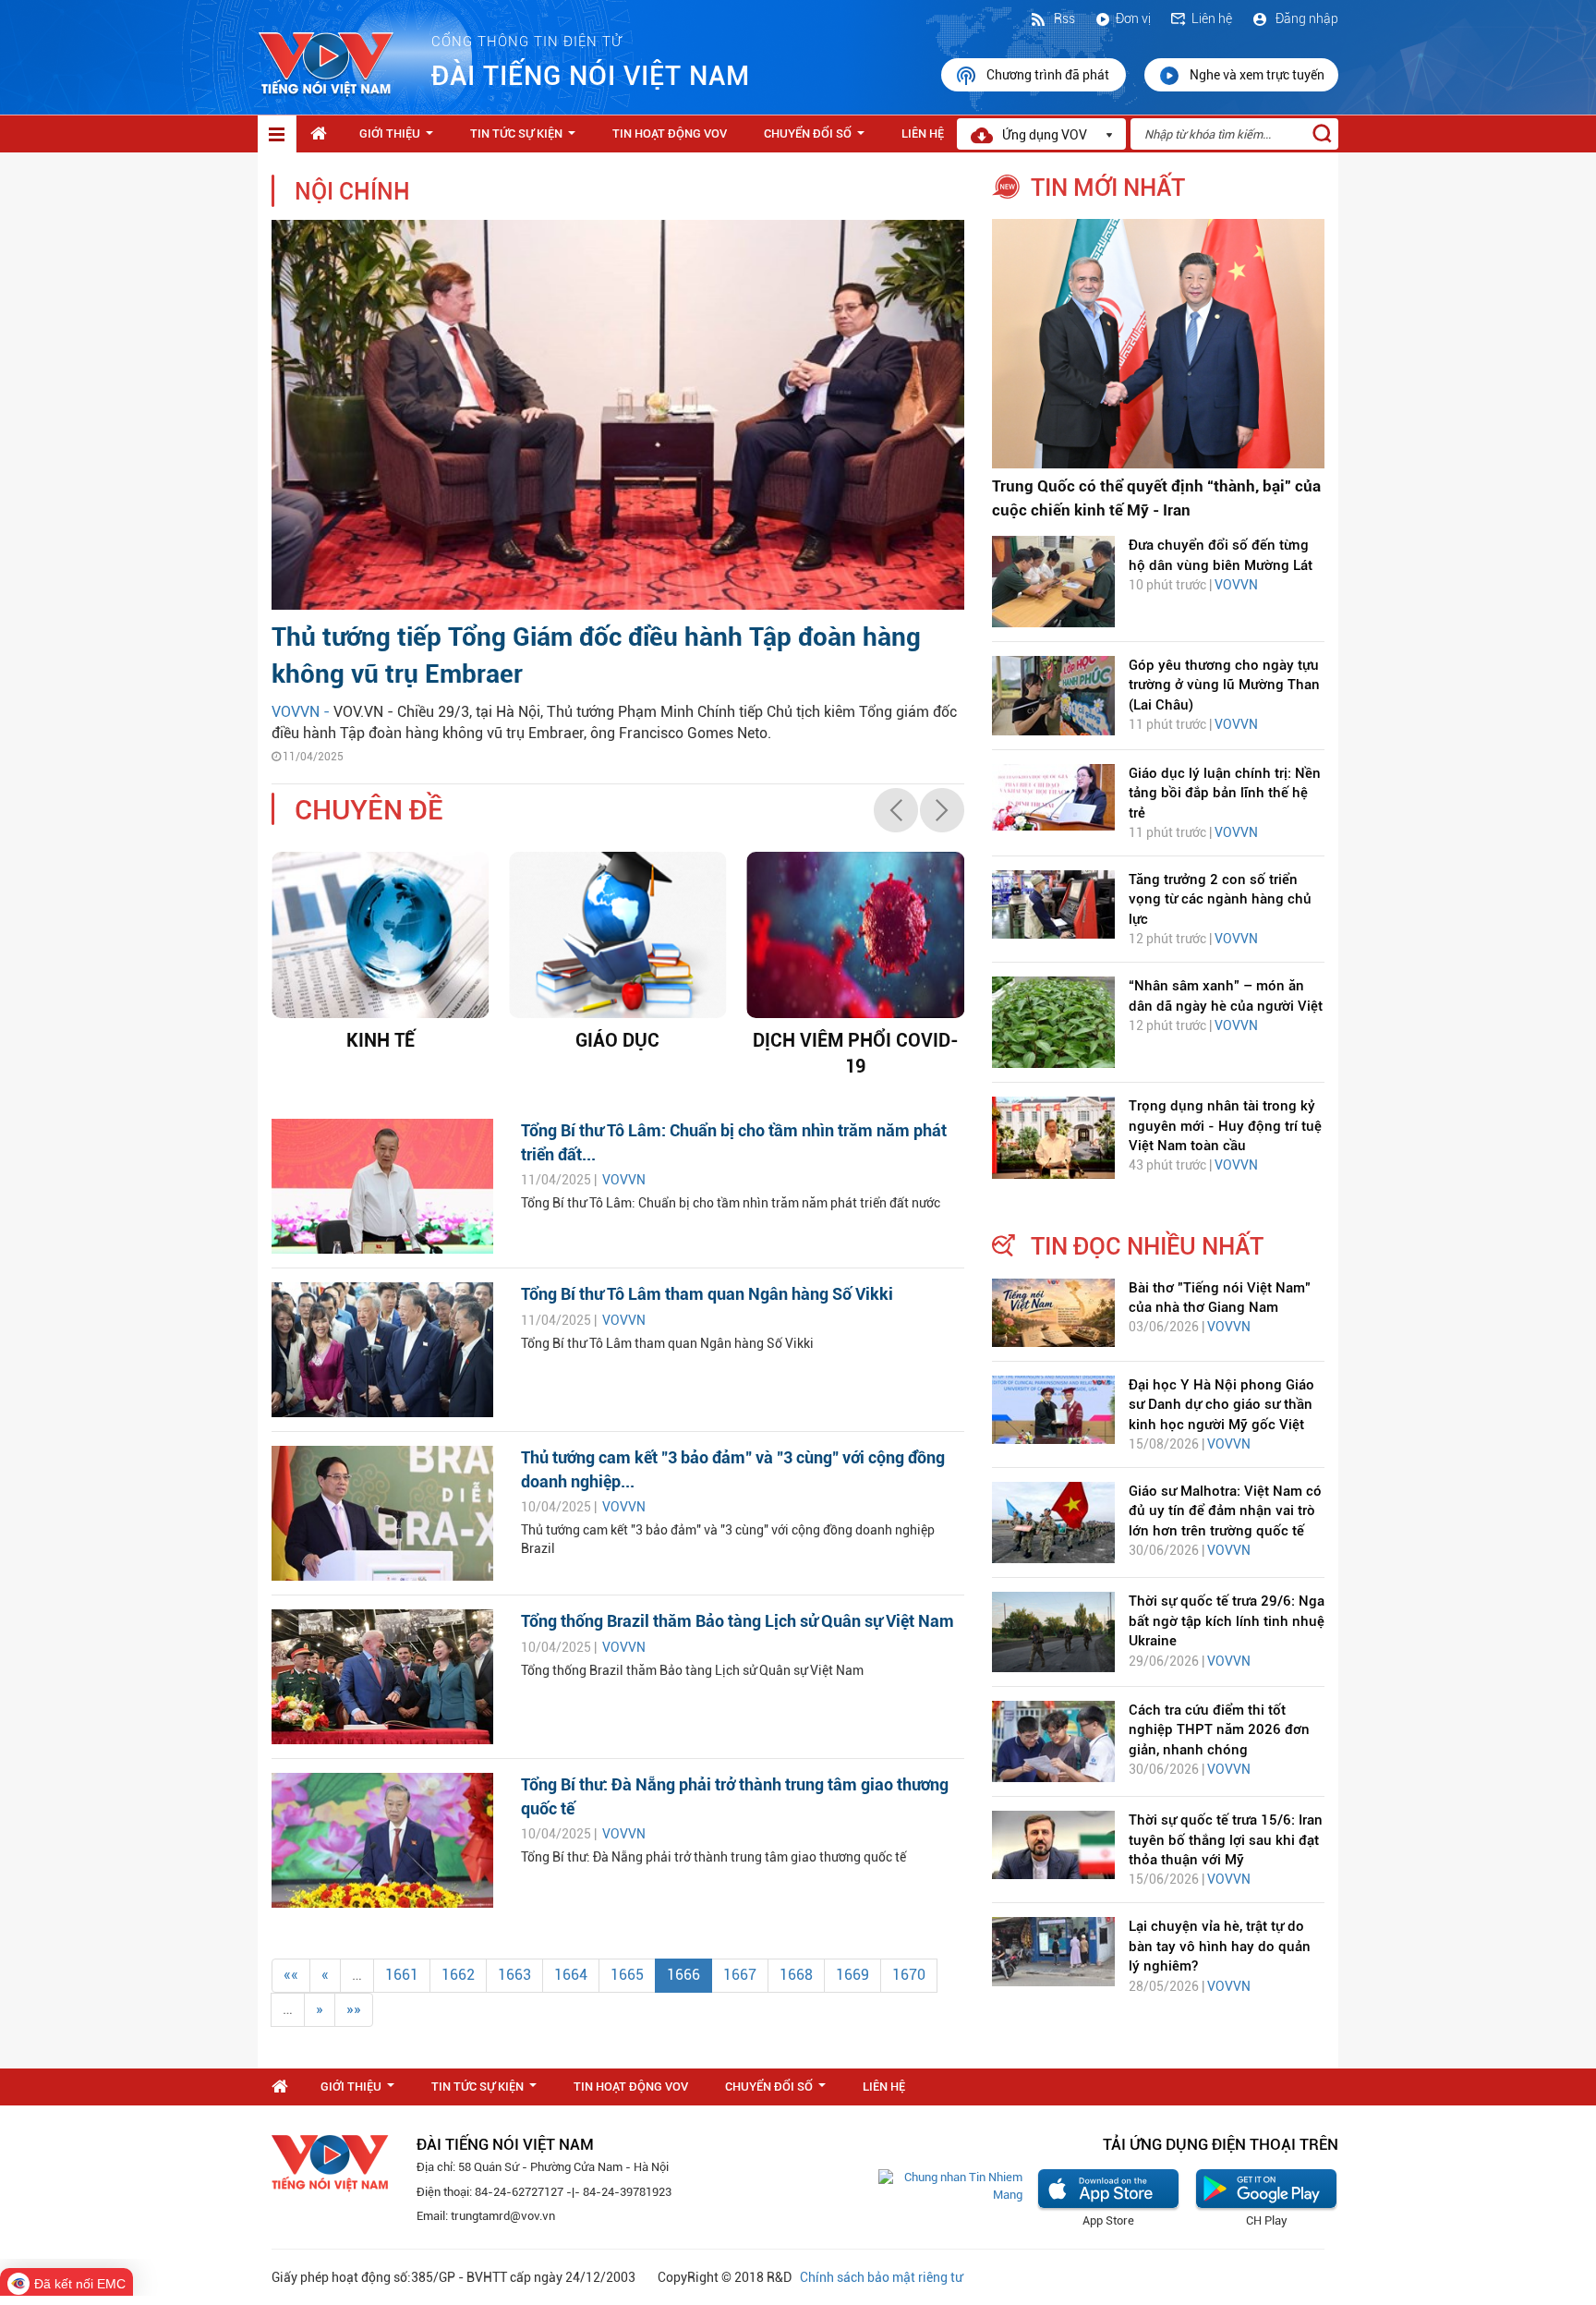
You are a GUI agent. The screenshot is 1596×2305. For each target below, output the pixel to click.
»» (354, 2009)
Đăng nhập (1306, 18)
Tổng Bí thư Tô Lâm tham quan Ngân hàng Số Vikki (707, 1294)
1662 (458, 1975)
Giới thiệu (400, 139)
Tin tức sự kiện (526, 139)
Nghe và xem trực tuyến (1257, 75)
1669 (852, 1975)
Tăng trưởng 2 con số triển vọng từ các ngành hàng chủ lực (1220, 899)
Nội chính (352, 192)
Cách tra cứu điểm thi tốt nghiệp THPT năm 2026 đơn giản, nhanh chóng (1219, 1730)
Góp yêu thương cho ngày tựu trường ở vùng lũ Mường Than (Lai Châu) (1224, 685)
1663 (514, 1975)
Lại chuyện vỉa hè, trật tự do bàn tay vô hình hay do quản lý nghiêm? (1220, 1946)
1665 (627, 1975)
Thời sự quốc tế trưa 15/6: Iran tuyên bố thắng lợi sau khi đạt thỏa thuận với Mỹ (1226, 1840)
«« (291, 1975)
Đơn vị (1133, 18)
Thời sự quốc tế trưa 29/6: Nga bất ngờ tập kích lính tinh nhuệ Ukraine (1227, 1621)
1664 (571, 1975)
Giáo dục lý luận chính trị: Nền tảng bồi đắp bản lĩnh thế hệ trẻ (1225, 793)
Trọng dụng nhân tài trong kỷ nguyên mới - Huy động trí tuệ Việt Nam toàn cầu (1225, 1126)
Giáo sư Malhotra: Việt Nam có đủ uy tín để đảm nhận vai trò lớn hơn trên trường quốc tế (1225, 1511)
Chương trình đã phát (1049, 75)
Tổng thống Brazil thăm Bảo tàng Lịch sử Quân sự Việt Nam (738, 1621)
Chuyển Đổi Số (818, 139)
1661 (402, 1975)
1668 (796, 1975)
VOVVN (624, 1180)
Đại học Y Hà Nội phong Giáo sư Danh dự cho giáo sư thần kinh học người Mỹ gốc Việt (1221, 1405)
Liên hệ (1212, 18)
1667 (740, 1975)
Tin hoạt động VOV (670, 133)
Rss (1063, 18)
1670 (909, 1975)
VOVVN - (302, 712)
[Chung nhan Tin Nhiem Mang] (950, 2185)
